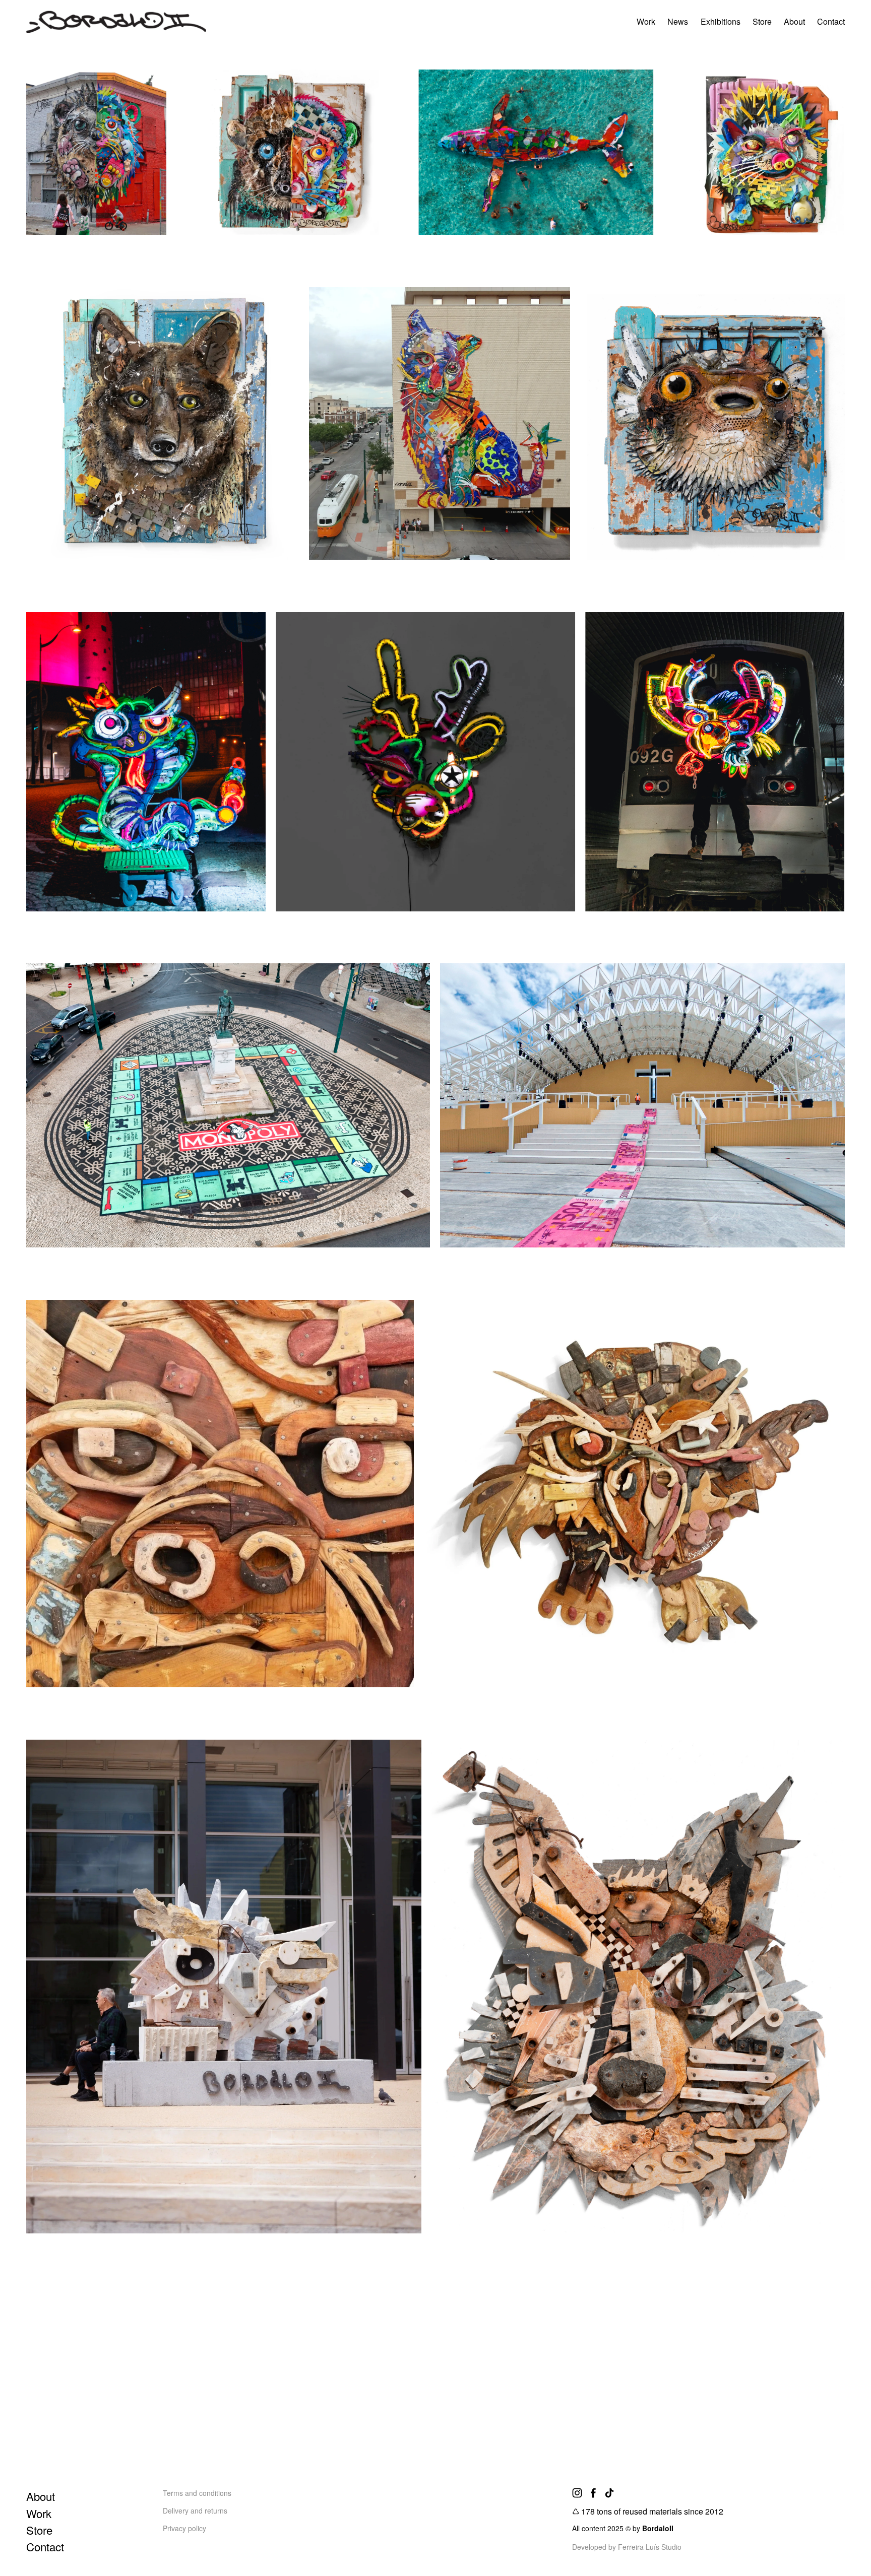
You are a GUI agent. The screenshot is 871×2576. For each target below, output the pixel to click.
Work (646, 21)
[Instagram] (577, 2493)
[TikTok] (609, 2493)
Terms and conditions (197, 2493)
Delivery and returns (195, 2511)
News (678, 21)
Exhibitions (721, 21)
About (794, 21)
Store (762, 21)
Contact (831, 21)
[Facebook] (593, 2493)
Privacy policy (184, 2528)
